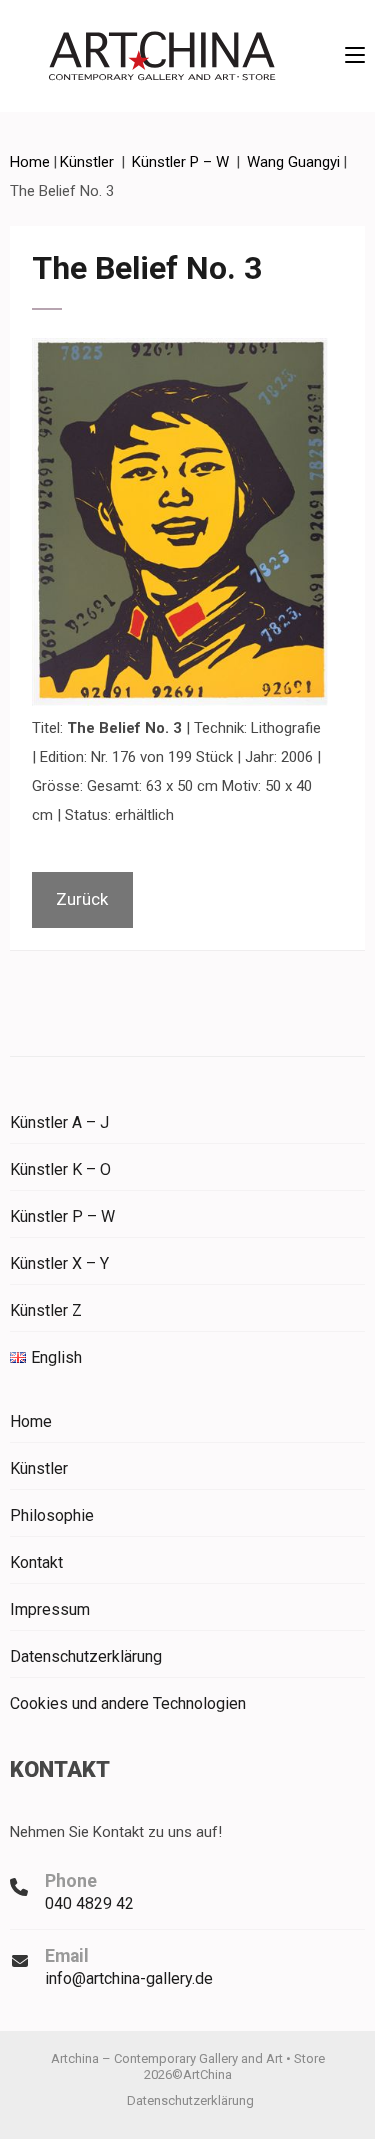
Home (31, 1421)
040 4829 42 (89, 1903)
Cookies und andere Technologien (128, 1703)
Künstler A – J (59, 1122)
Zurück (82, 899)
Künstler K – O (60, 1169)
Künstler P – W (62, 1216)
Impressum (50, 1609)
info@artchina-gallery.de (129, 1978)
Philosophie (52, 1515)
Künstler (39, 1468)
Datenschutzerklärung (86, 1656)
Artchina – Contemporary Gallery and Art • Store (188, 2058)
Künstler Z (46, 1310)
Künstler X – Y (59, 1263)
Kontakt (36, 1562)
